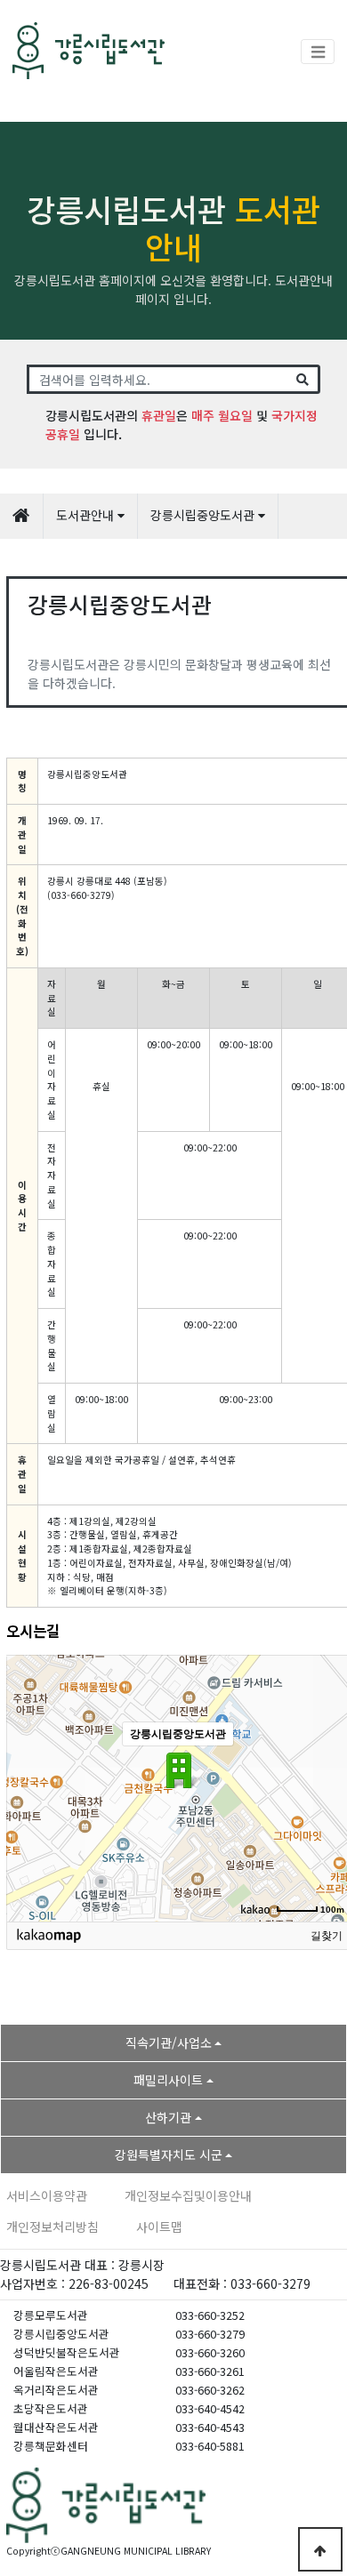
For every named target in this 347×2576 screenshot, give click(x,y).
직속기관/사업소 (169, 2042)
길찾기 (327, 1936)
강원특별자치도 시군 (169, 2155)
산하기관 (168, 2117)
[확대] (331, 1756)
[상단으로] (320, 2549)
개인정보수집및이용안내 (188, 2195)
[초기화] (331, 1819)
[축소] (331, 1786)
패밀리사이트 (168, 2080)
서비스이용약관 (47, 2195)
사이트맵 (159, 2227)
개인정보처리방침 (52, 2227)
